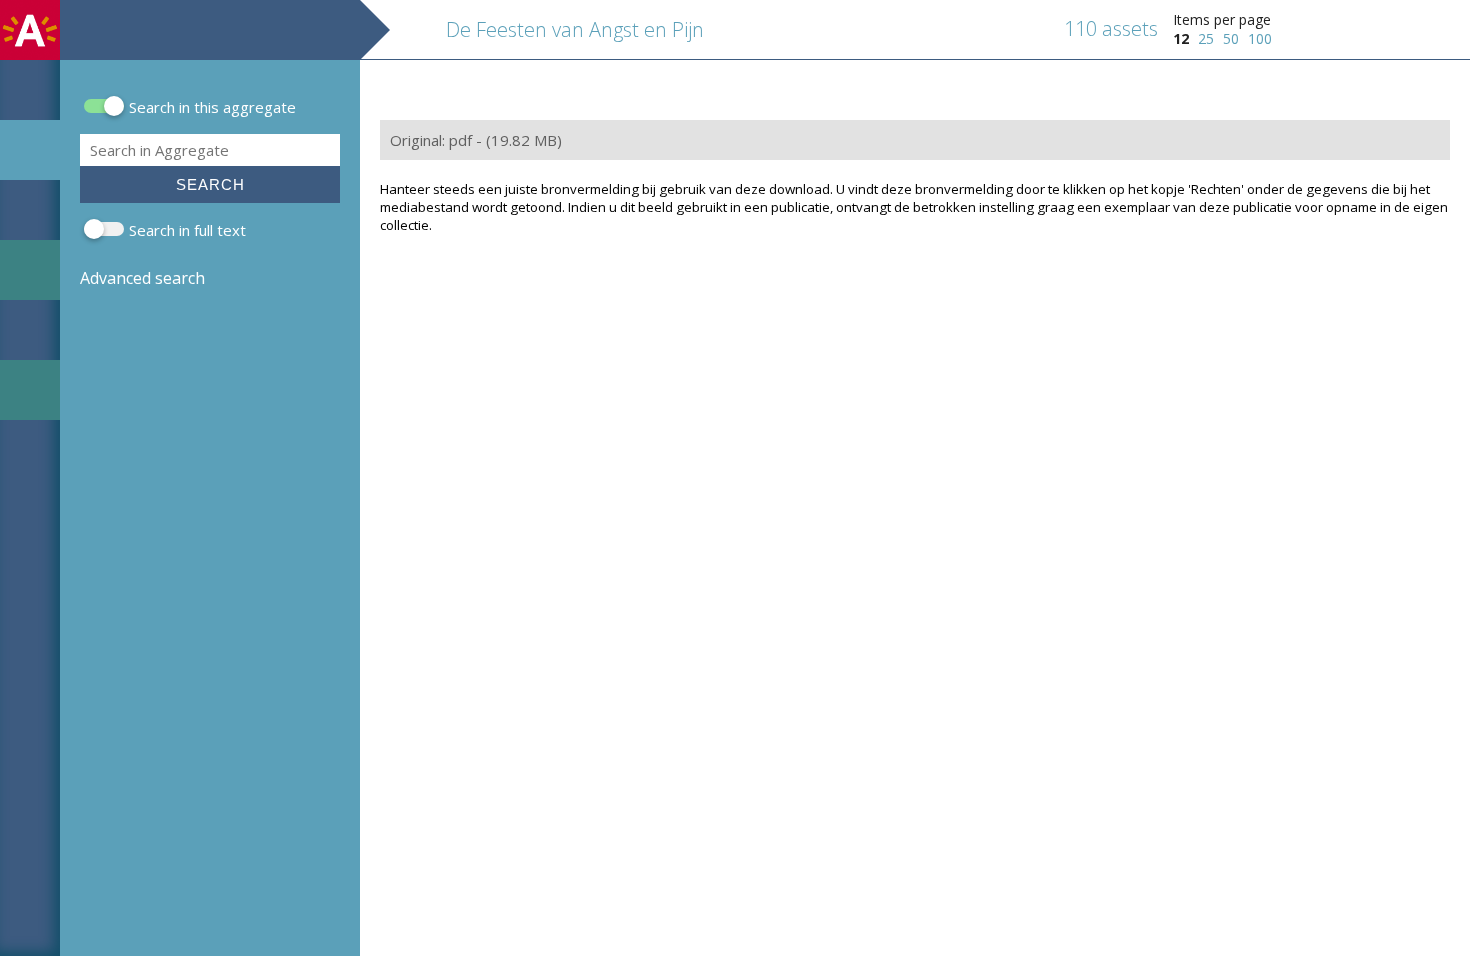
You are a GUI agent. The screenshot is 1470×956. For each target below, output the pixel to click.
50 (1231, 38)
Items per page (1222, 19)
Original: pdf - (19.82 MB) (476, 140)
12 (1181, 38)
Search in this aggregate (212, 107)
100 (1260, 38)
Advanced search (142, 278)
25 (1206, 38)
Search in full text (187, 230)
